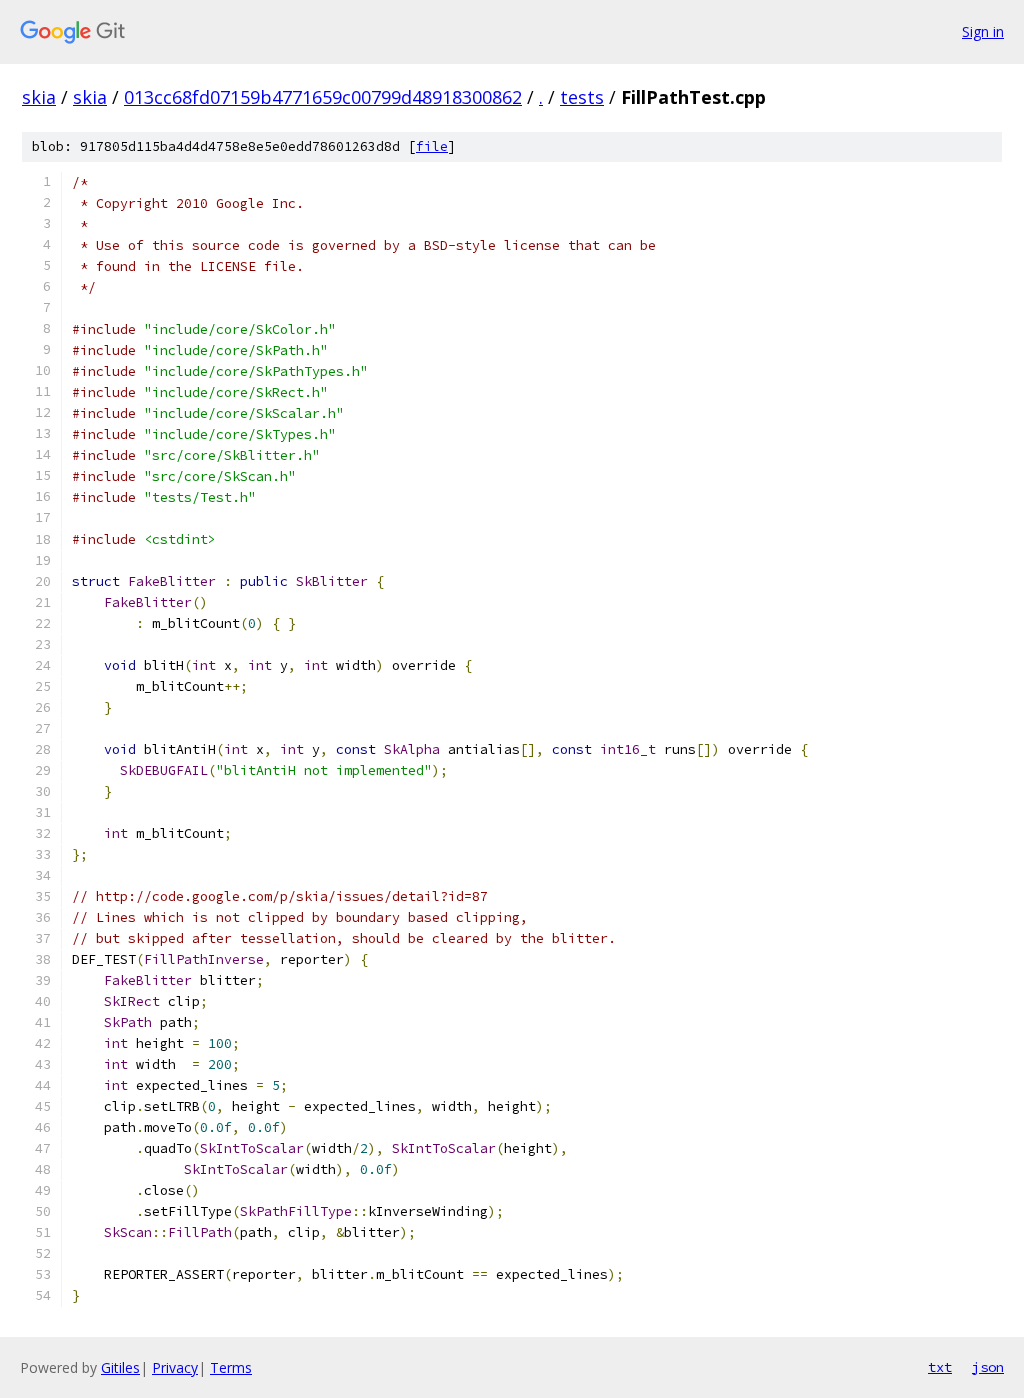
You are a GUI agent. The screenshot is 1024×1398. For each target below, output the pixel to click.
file (432, 146)
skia (39, 97)
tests (582, 97)
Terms (231, 1367)
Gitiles (120, 1367)
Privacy (175, 1367)
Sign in (983, 31)
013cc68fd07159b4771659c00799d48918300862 (323, 97)
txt (940, 1367)
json (988, 1367)
